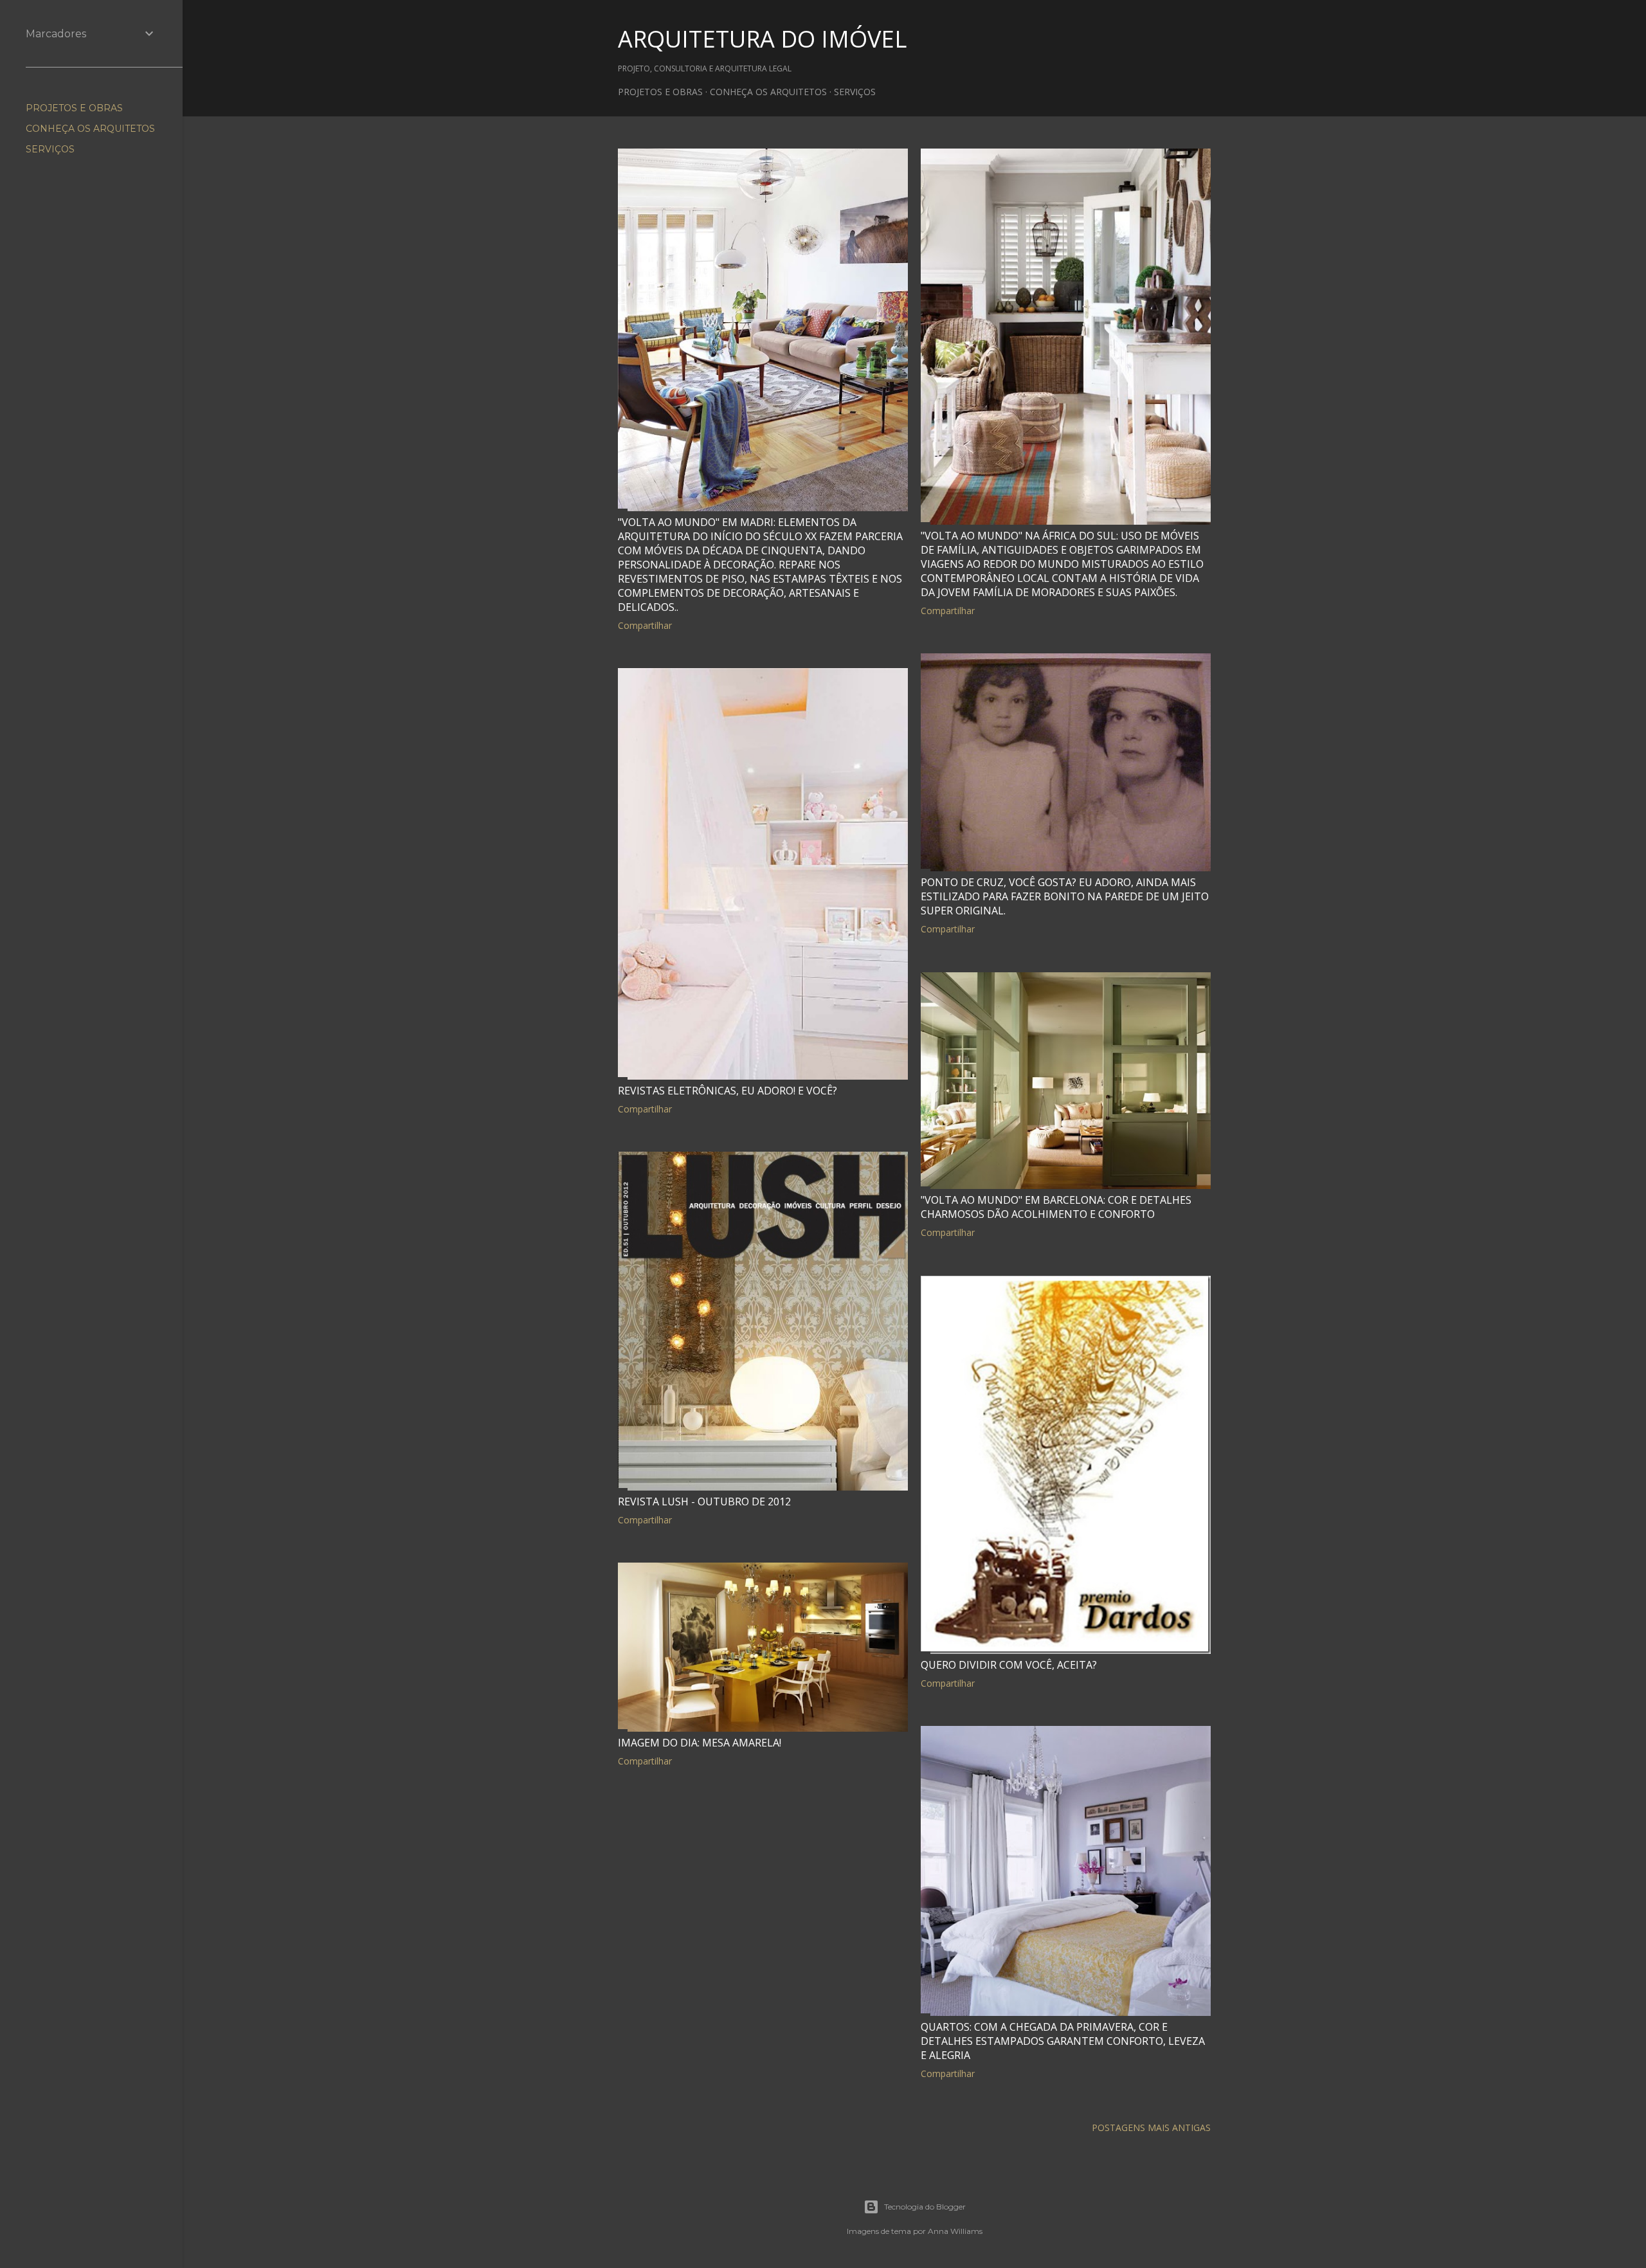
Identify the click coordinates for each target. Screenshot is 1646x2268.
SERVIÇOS (855, 92)
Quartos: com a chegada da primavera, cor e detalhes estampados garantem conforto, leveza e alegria (1063, 2041)
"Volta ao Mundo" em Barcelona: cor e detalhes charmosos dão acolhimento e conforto (1056, 1207)
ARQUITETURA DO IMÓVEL (762, 39)
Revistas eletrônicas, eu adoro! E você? (728, 1091)
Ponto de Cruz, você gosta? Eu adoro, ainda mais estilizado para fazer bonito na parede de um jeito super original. (1065, 896)
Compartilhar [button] (645, 625)
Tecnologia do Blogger (925, 2207)
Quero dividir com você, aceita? (1009, 1665)
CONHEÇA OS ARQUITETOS (768, 92)
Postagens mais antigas (1151, 2127)
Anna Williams (955, 2231)
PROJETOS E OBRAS (660, 92)
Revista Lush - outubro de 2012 (704, 1501)
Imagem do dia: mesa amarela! (700, 1743)
